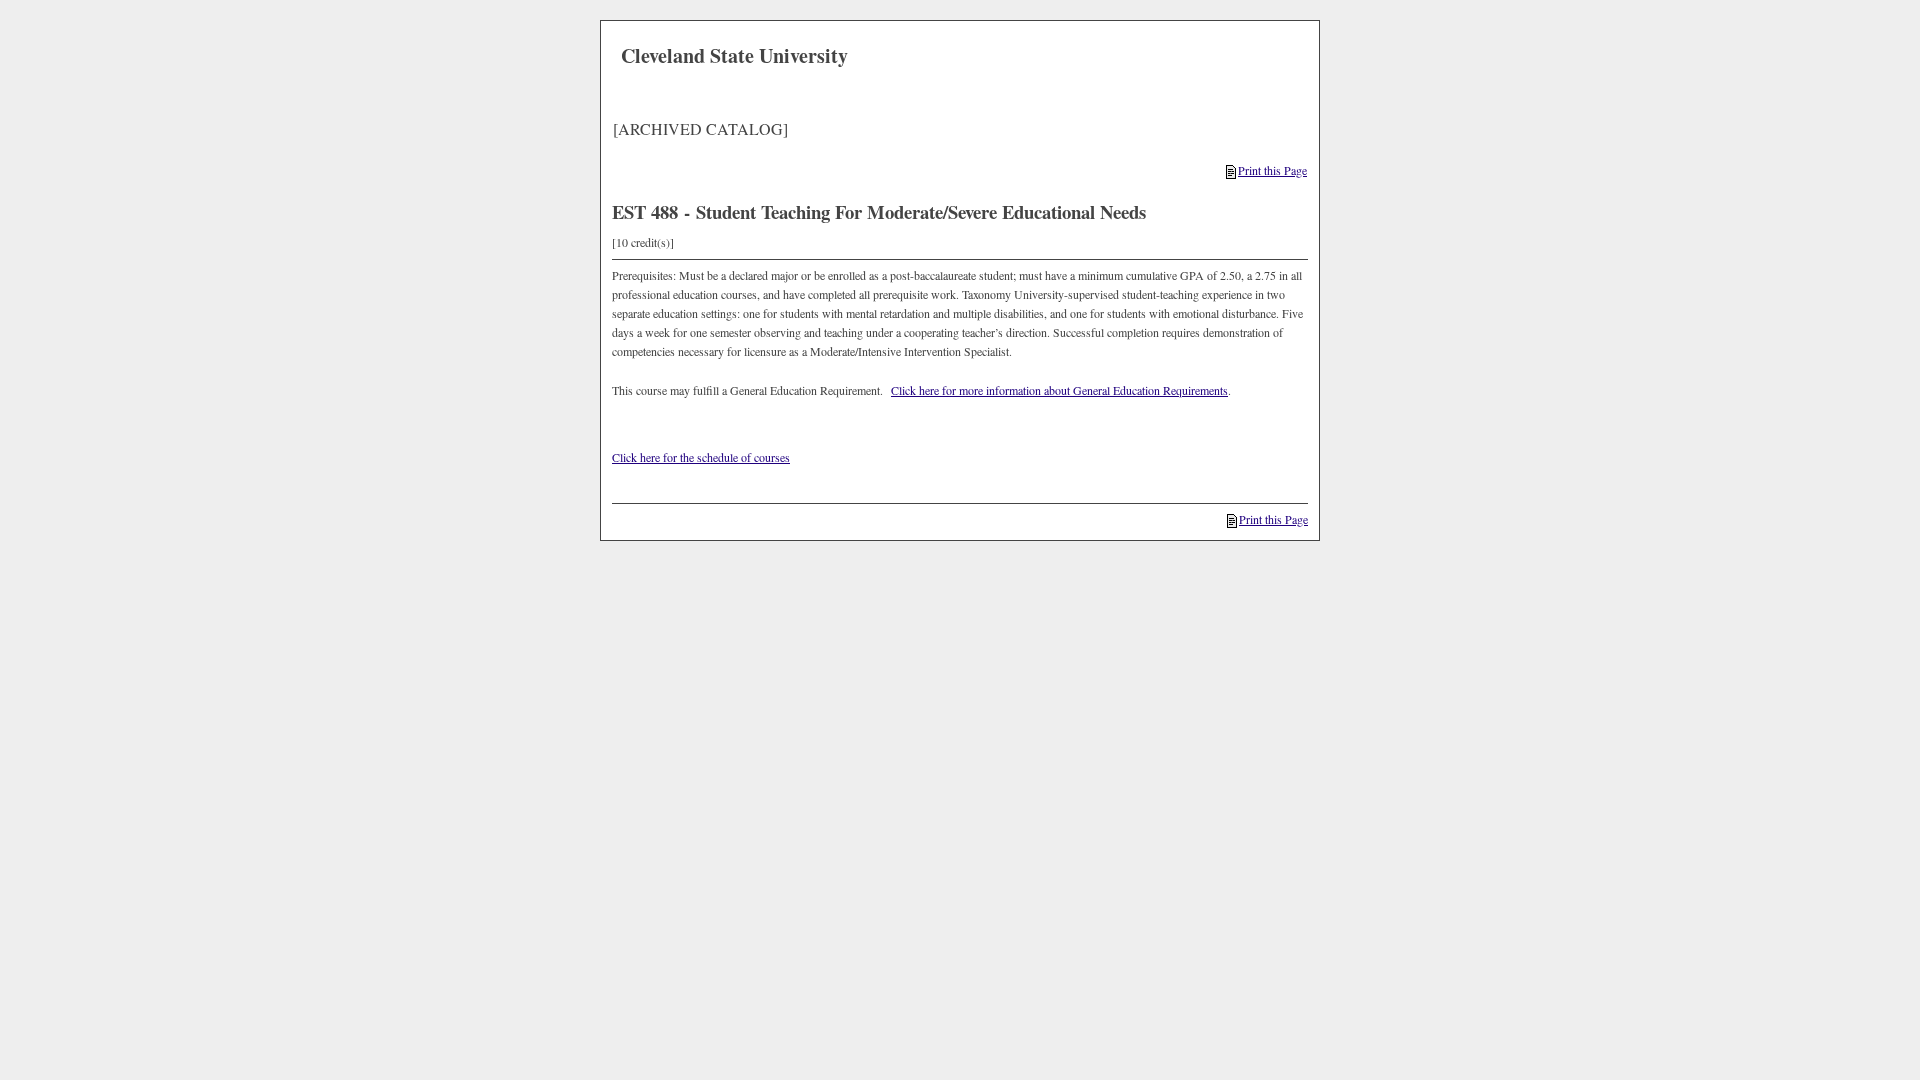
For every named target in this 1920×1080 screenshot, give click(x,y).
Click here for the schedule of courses (701, 457)
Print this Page (1272, 170)
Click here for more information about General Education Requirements (1059, 390)
